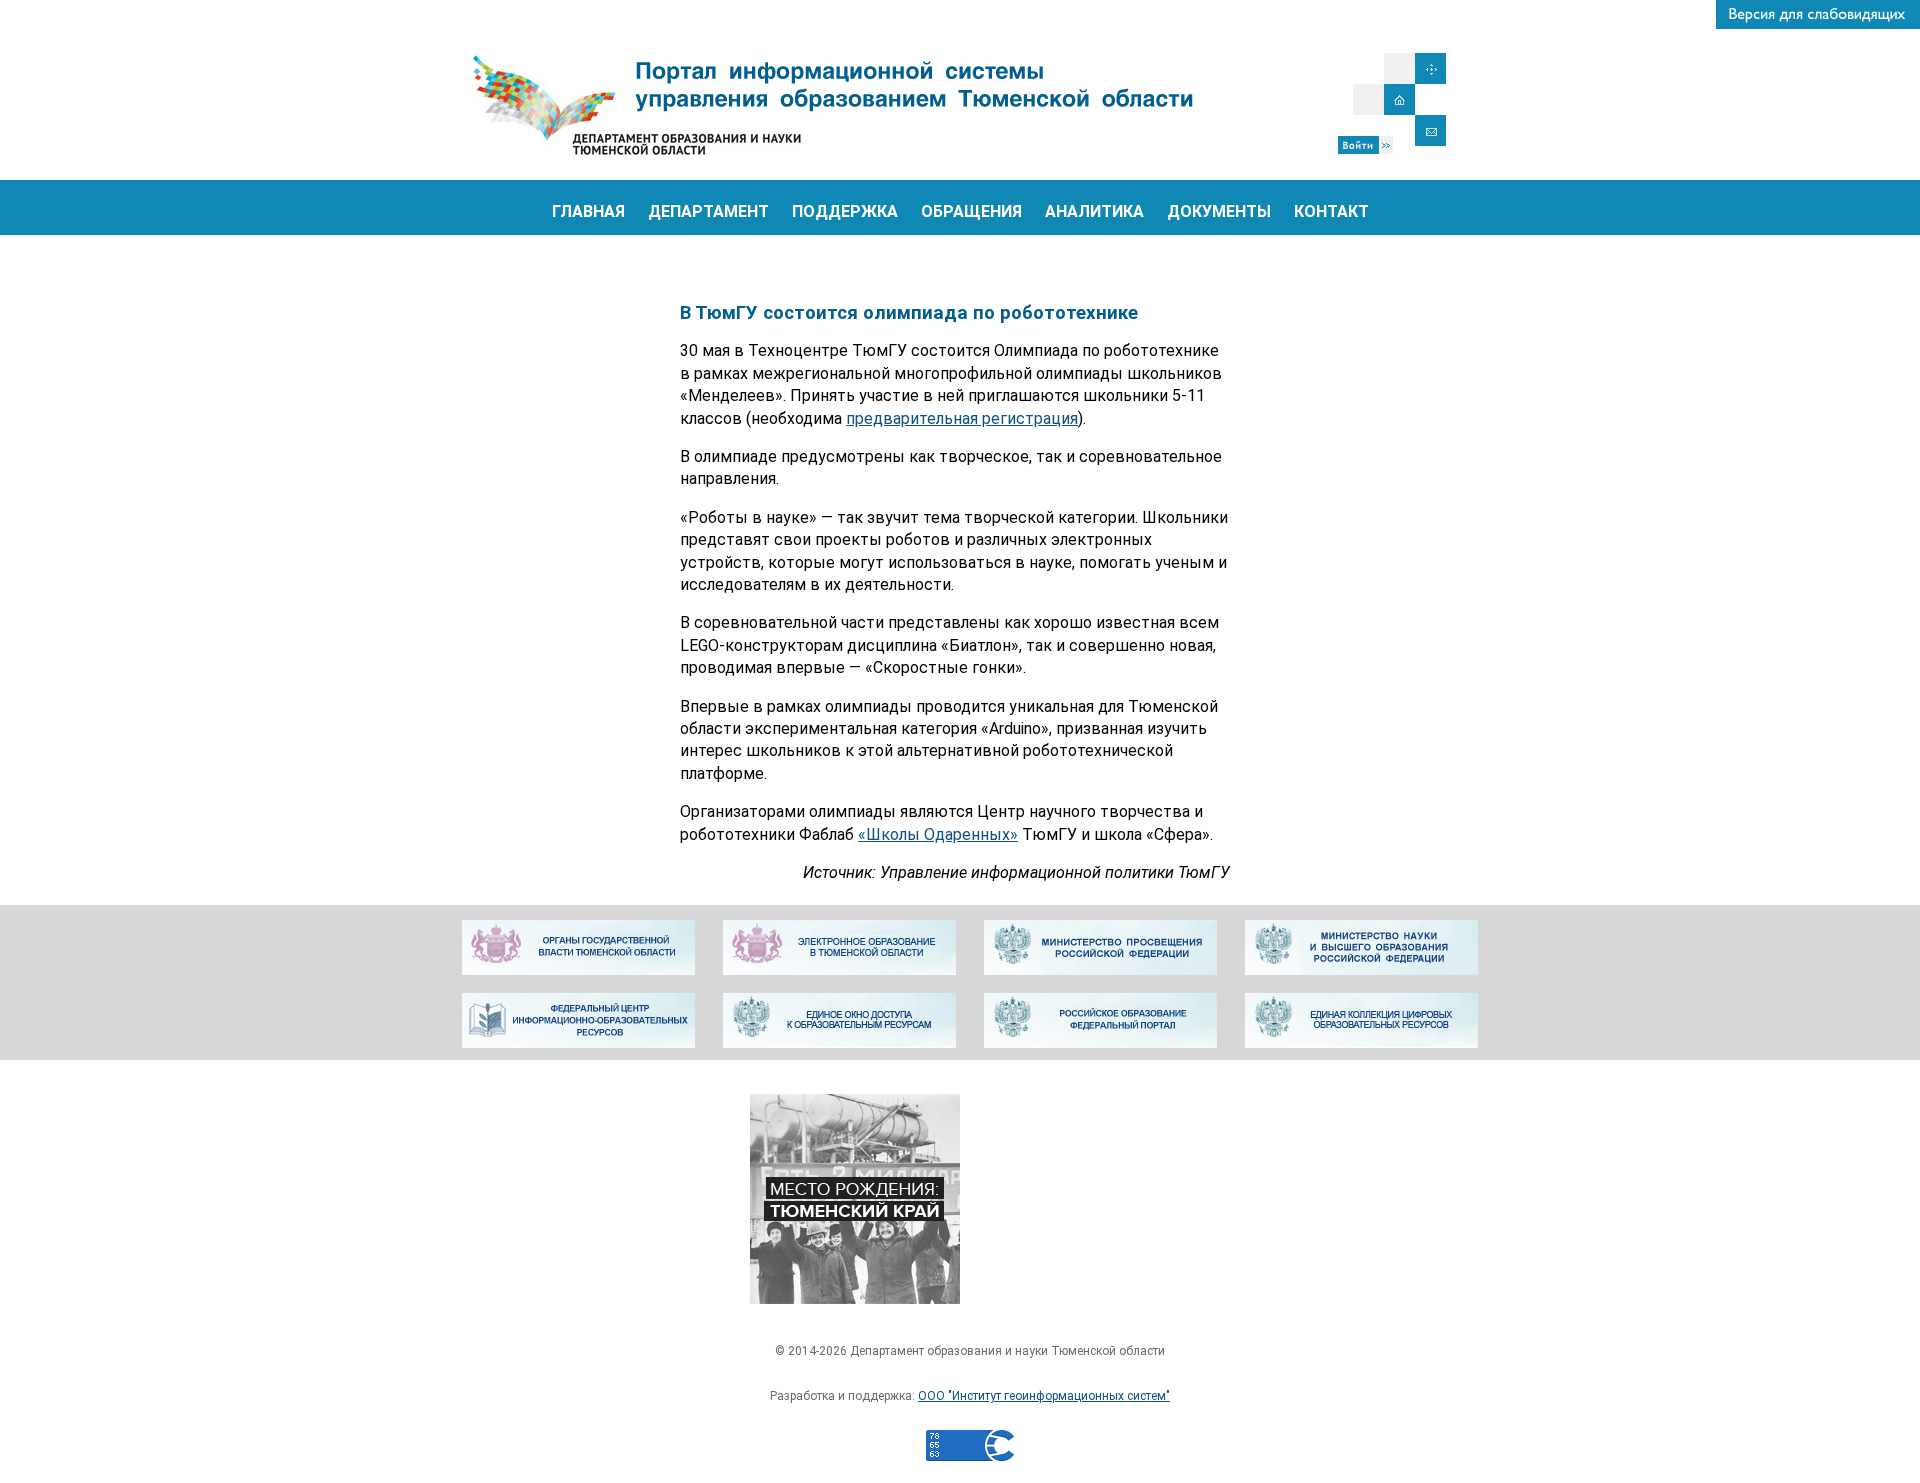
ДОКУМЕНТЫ (1219, 211)
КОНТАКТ (1331, 211)
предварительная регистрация (962, 418)
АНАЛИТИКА (1094, 211)
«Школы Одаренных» (938, 834)
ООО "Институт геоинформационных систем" (1044, 1396)
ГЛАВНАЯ (588, 211)
